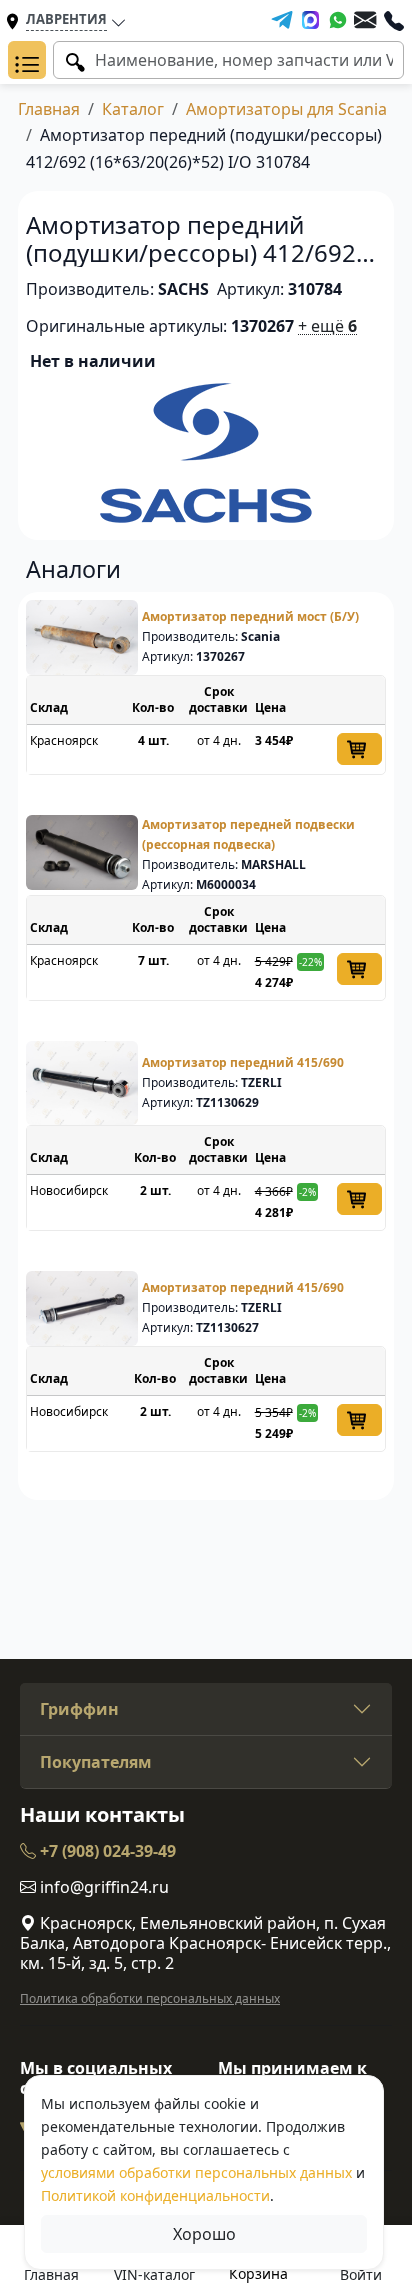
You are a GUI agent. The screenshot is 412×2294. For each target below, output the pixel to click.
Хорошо (204, 2234)
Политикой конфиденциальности (155, 2195)
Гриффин (79, 1709)
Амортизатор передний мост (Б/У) (250, 616)
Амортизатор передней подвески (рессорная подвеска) (248, 834)
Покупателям (96, 1762)
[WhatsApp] (338, 20)
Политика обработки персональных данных (150, 1998)
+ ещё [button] (327, 326)
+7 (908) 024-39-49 (106, 1851)
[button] (27, 60)
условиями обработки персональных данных (196, 2172)
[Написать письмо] (365, 20)
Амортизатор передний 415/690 (243, 1062)
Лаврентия (66, 19)
